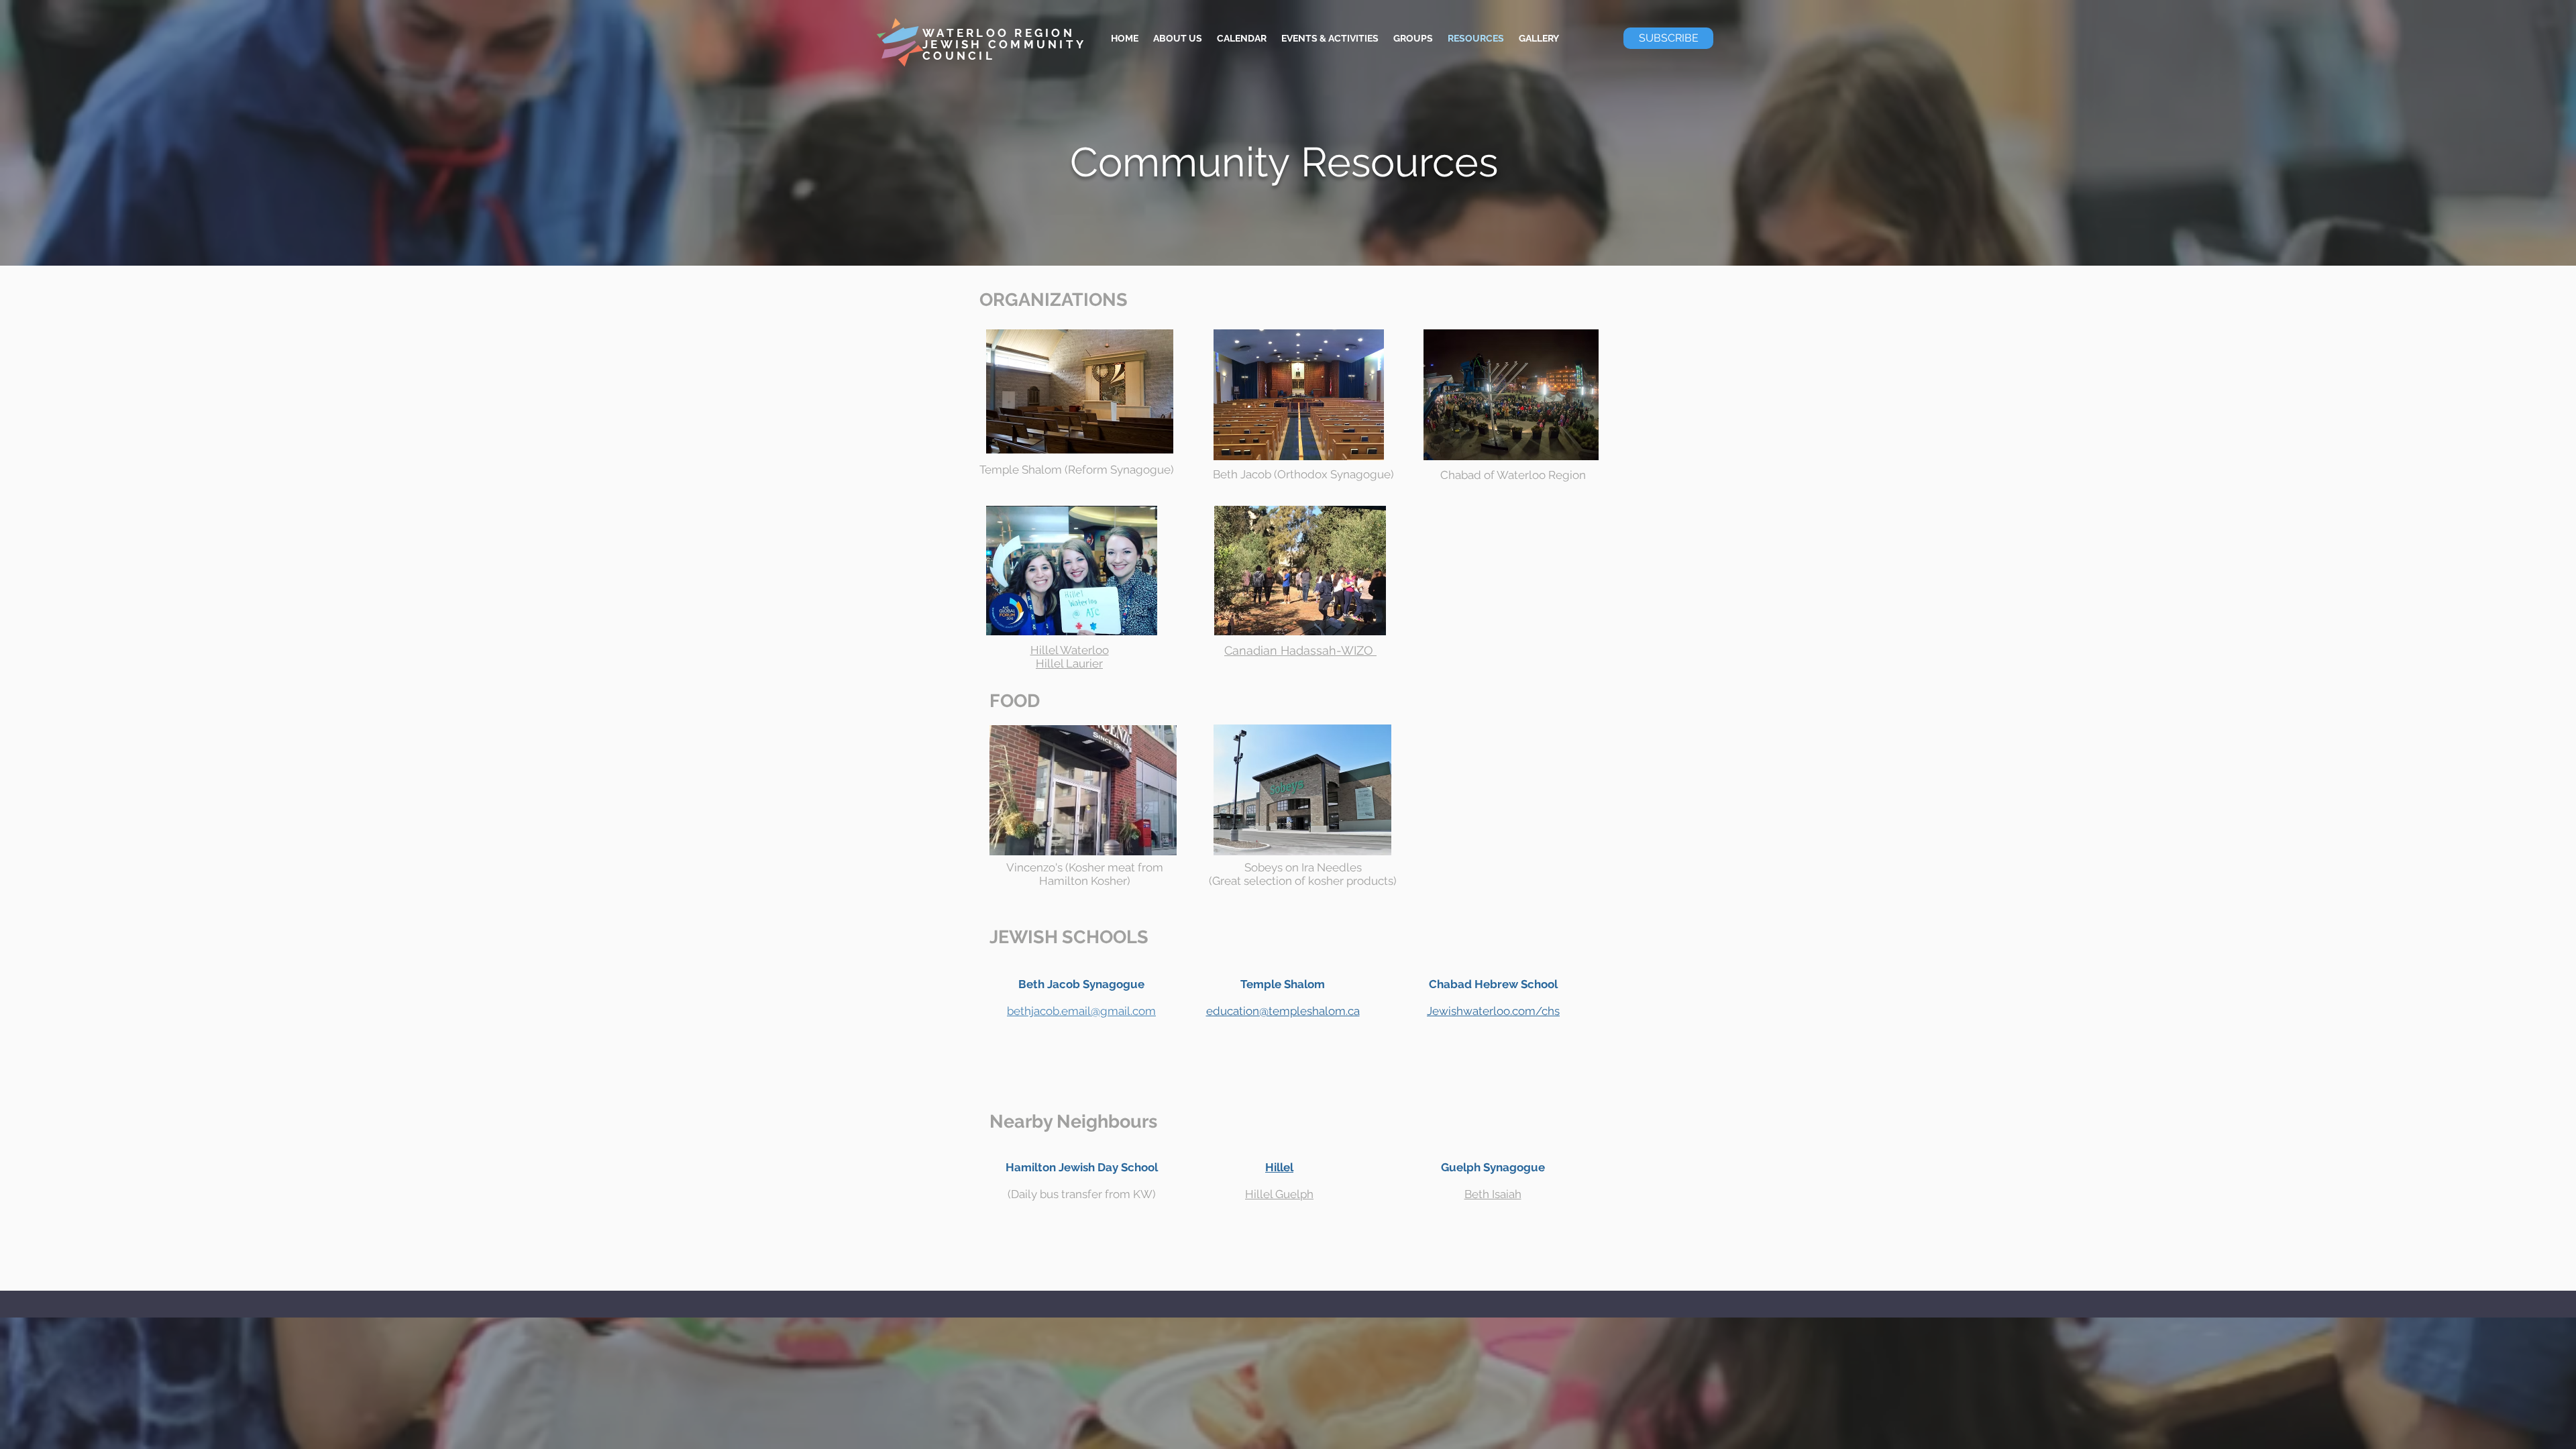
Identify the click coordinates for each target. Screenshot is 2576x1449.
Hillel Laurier (1069, 663)
